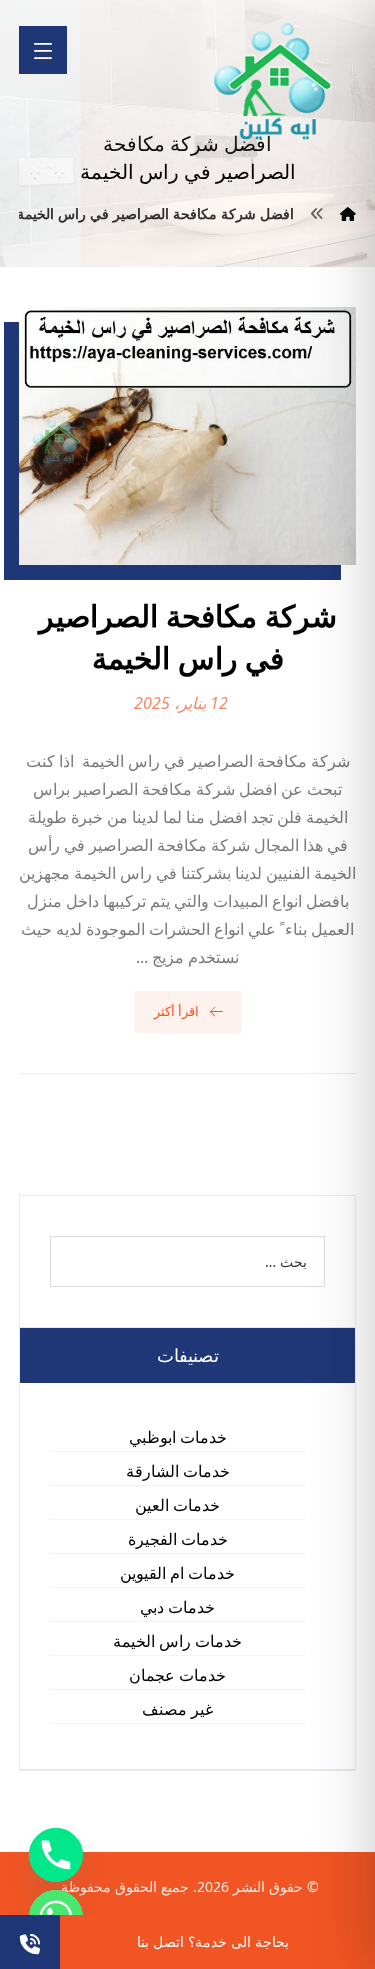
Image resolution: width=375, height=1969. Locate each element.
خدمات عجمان (177, 1675)
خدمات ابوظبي (178, 1437)
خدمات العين (177, 1505)
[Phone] (56, 1855)
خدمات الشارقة (178, 1471)
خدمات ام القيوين (177, 1573)
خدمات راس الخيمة (177, 1641)
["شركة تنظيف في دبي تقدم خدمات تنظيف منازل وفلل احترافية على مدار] (274, 81)
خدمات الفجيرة (178, 1539)
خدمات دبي (177, 1607)
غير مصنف (177, 1709)
